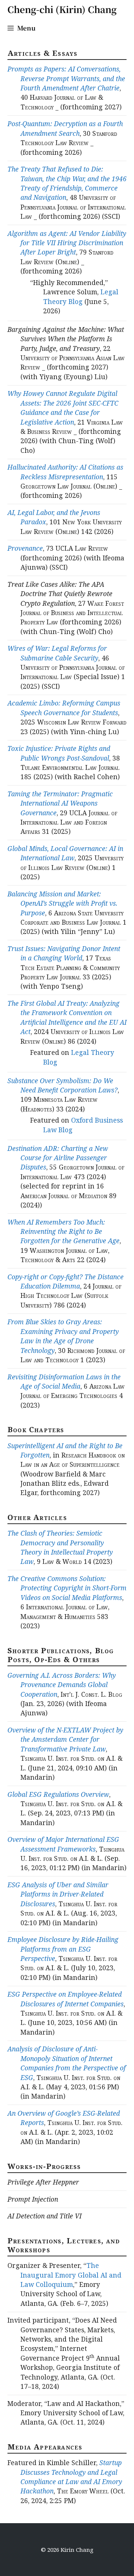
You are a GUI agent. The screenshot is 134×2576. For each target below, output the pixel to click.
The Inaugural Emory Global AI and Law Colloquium (71, 2275)
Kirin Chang (77, 2550)
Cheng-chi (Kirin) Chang (62, 9)
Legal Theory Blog (81, 296)
